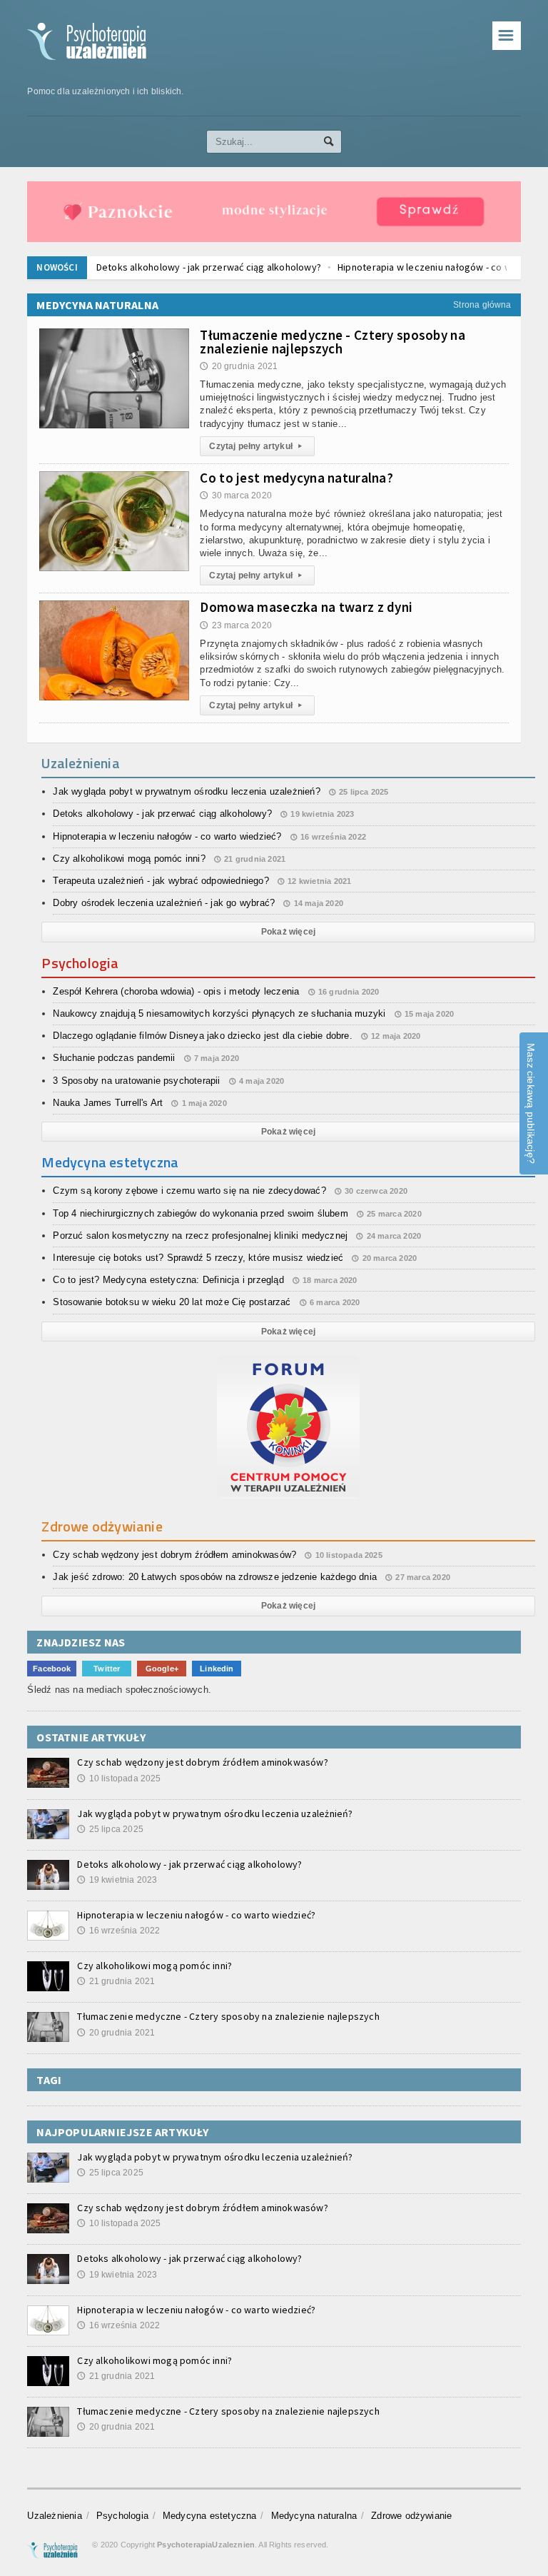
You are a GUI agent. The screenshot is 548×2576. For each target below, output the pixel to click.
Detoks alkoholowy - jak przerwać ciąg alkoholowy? (209, 267)
